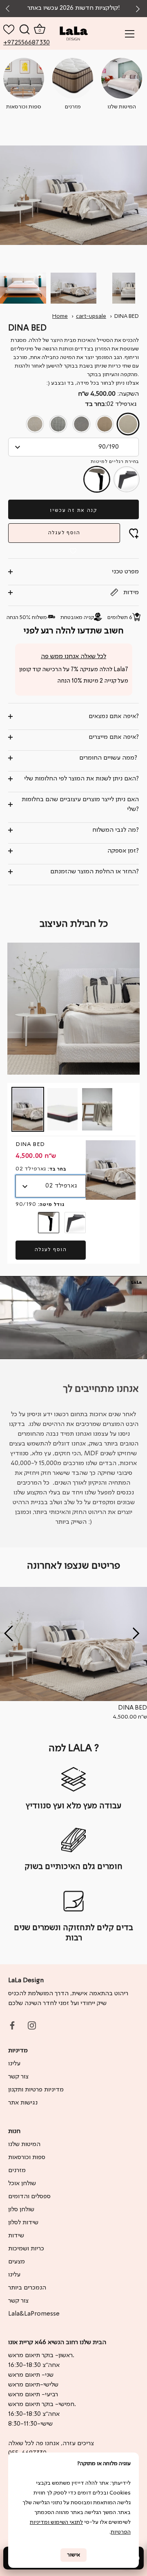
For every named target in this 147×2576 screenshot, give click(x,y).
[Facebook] (12, 2025)
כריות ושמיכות (26, 2249)
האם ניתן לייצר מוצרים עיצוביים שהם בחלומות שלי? (80, 804)
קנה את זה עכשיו (73, 510)
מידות (130, 593)
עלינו (14, 2064)
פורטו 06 (58, 424)
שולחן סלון (21, 2210)
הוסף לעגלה (64, 533)
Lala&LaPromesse (34, 2314)
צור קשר (18, 2077)
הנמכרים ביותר (27, 2288)
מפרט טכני (125, 572)
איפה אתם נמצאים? (114, 716)
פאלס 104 (35, 424)
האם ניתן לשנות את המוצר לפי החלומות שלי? (81, 779)
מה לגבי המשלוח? (116, 830)
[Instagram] (32, 2025)
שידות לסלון (23, 2223)
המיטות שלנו (24, 2144)
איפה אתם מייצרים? (114, 737)
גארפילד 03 (105, 424)
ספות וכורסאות (27, 2157)
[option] (73, 1654)
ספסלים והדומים (29, 2197)
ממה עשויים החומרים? (109, 758)
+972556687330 (12, 43)
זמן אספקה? (123, 851)
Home (60, 316)
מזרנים (17, 2171)
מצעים (17, 2262)
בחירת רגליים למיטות (115, 462)
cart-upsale (91, 316)
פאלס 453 (81, 424)
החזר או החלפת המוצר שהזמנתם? (95, 872)
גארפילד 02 (128, 424)
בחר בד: (111, 404)
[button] (139, 9)
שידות (16, 2236)
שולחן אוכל (22, 2184)
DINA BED (127, 316)
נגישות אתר (23, 2103)
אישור (73, 2555)
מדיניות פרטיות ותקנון (36, 2090)
